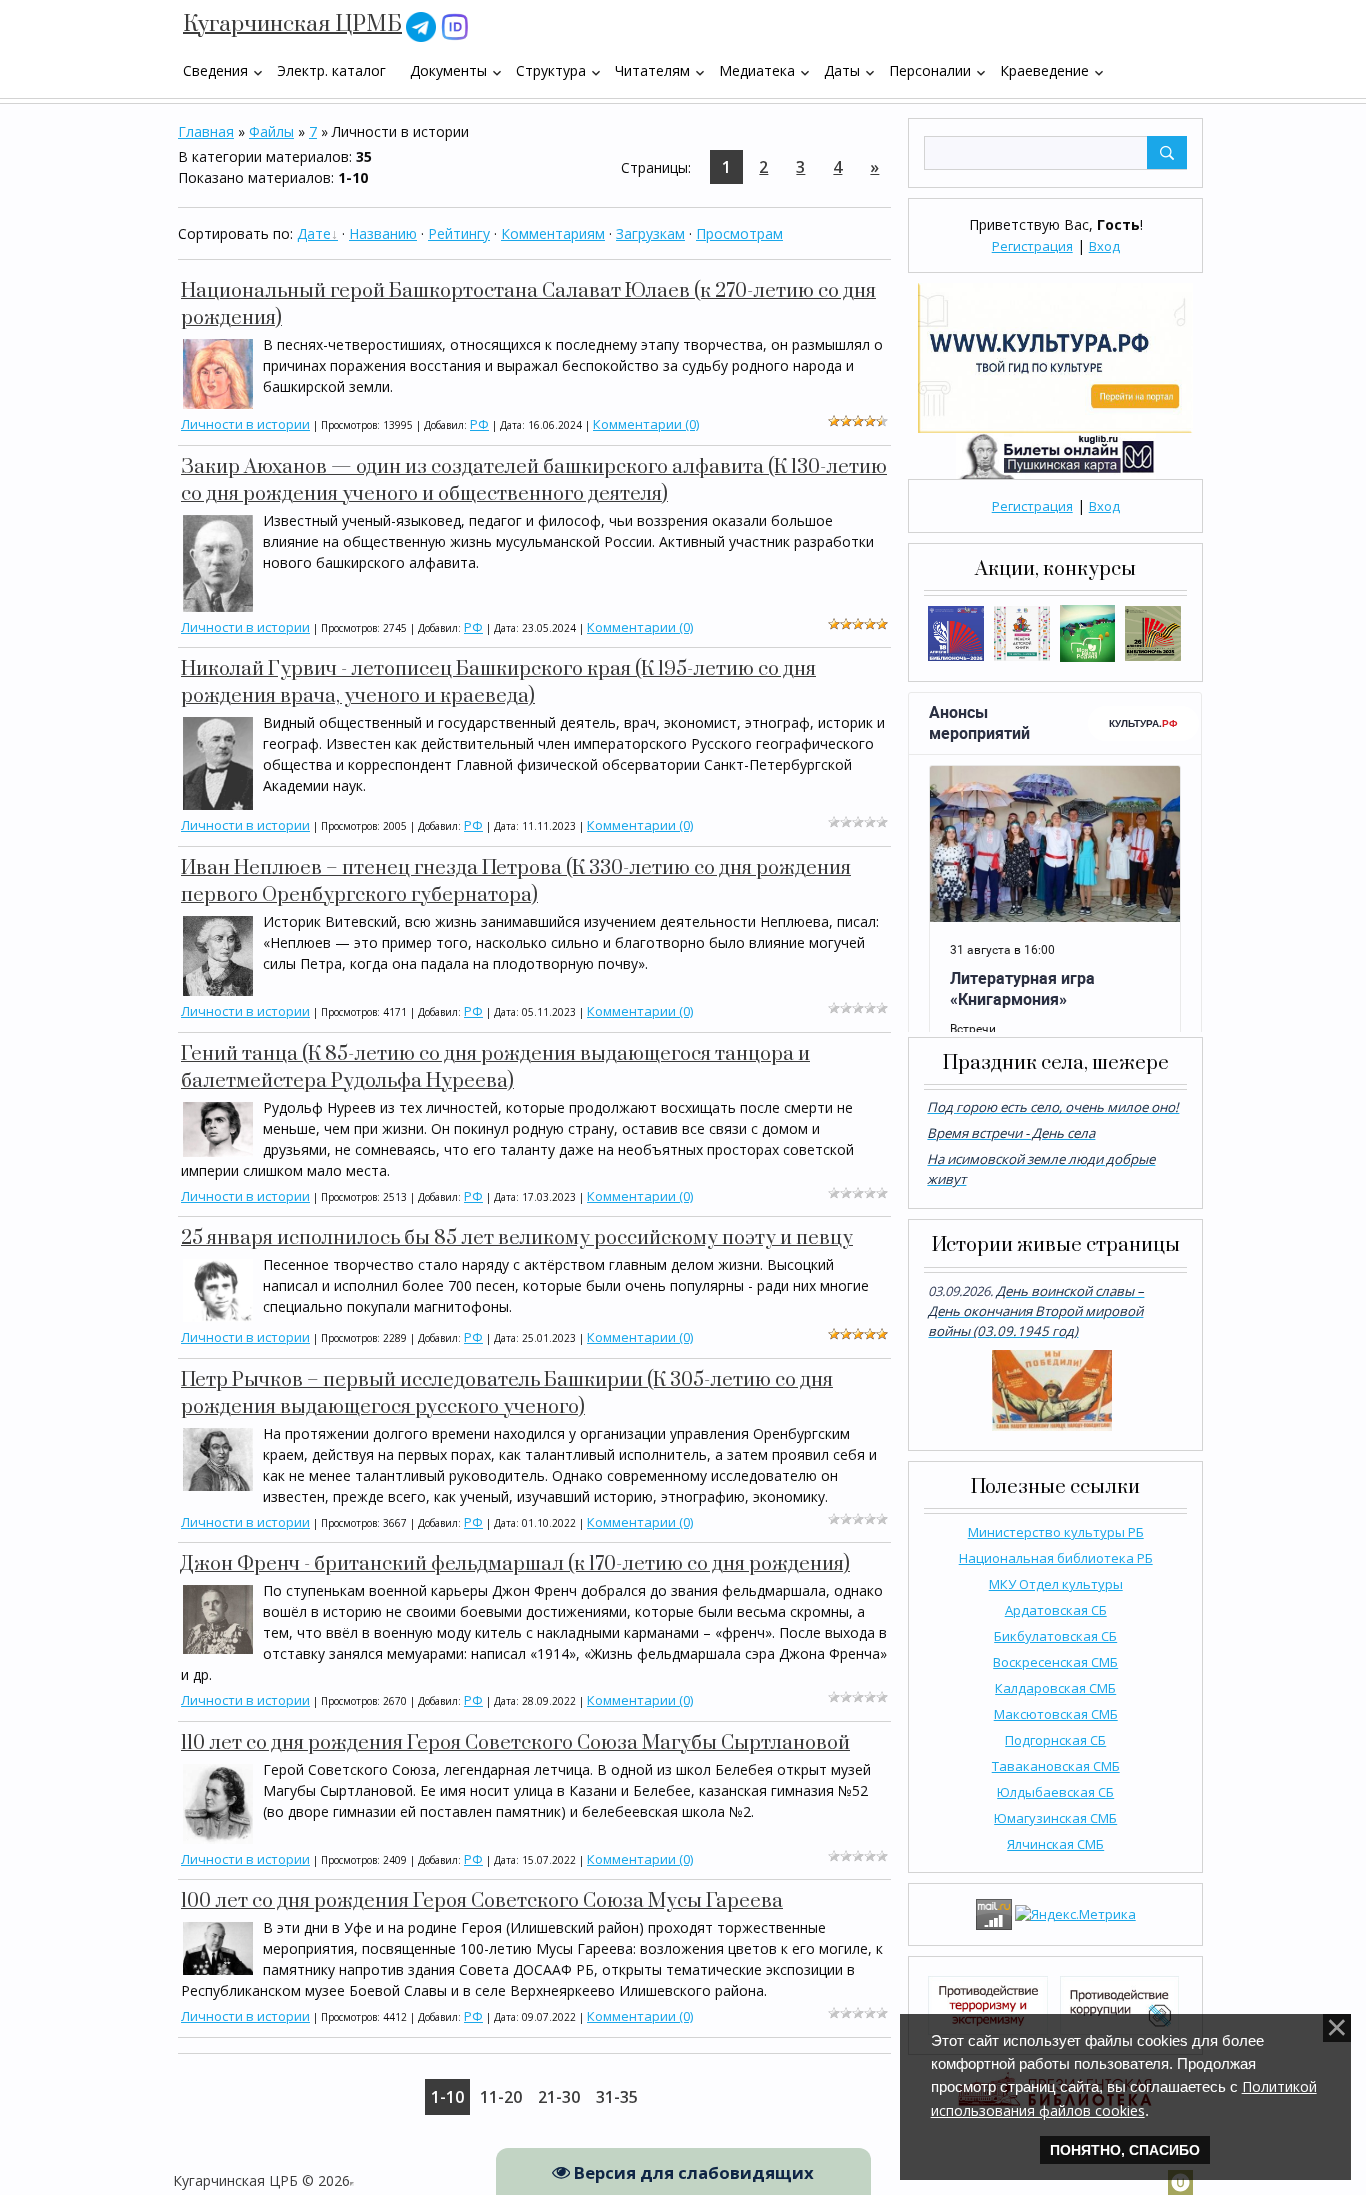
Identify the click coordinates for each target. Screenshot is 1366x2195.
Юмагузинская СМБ (1055, 1818)
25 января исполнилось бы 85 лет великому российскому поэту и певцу (517, 1238)
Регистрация (1032, 246)
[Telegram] (421, 25)
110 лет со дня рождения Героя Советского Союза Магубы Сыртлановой (515, 1743)
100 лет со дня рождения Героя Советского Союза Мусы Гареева (482, 1901)
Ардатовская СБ (1056, 1610)
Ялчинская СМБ (1055, 1844)
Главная (206, 131)
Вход (1104, 246)
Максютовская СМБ (1056, 1714)
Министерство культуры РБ (1056, 1532)
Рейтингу (459, 233)
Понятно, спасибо (1125, 2150)
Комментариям (553, 233)
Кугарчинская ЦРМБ (292, 24)
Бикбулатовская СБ (1055, 1636)
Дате (314, 233)
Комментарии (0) (646, 424)
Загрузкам (650, 233)
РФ (479, 424)
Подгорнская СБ (1055, 1740)
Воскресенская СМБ (1055, 1662)
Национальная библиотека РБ (1056, 1558)
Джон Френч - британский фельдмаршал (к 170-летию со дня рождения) (515, 1564)
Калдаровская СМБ (1055, 1688)
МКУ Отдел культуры (1056, 1584)
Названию (383, 233)
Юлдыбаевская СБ (1055, 1792)
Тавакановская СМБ (1056, 1766)
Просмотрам (739, 233)
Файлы (271, 131)
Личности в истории (245, 424)
